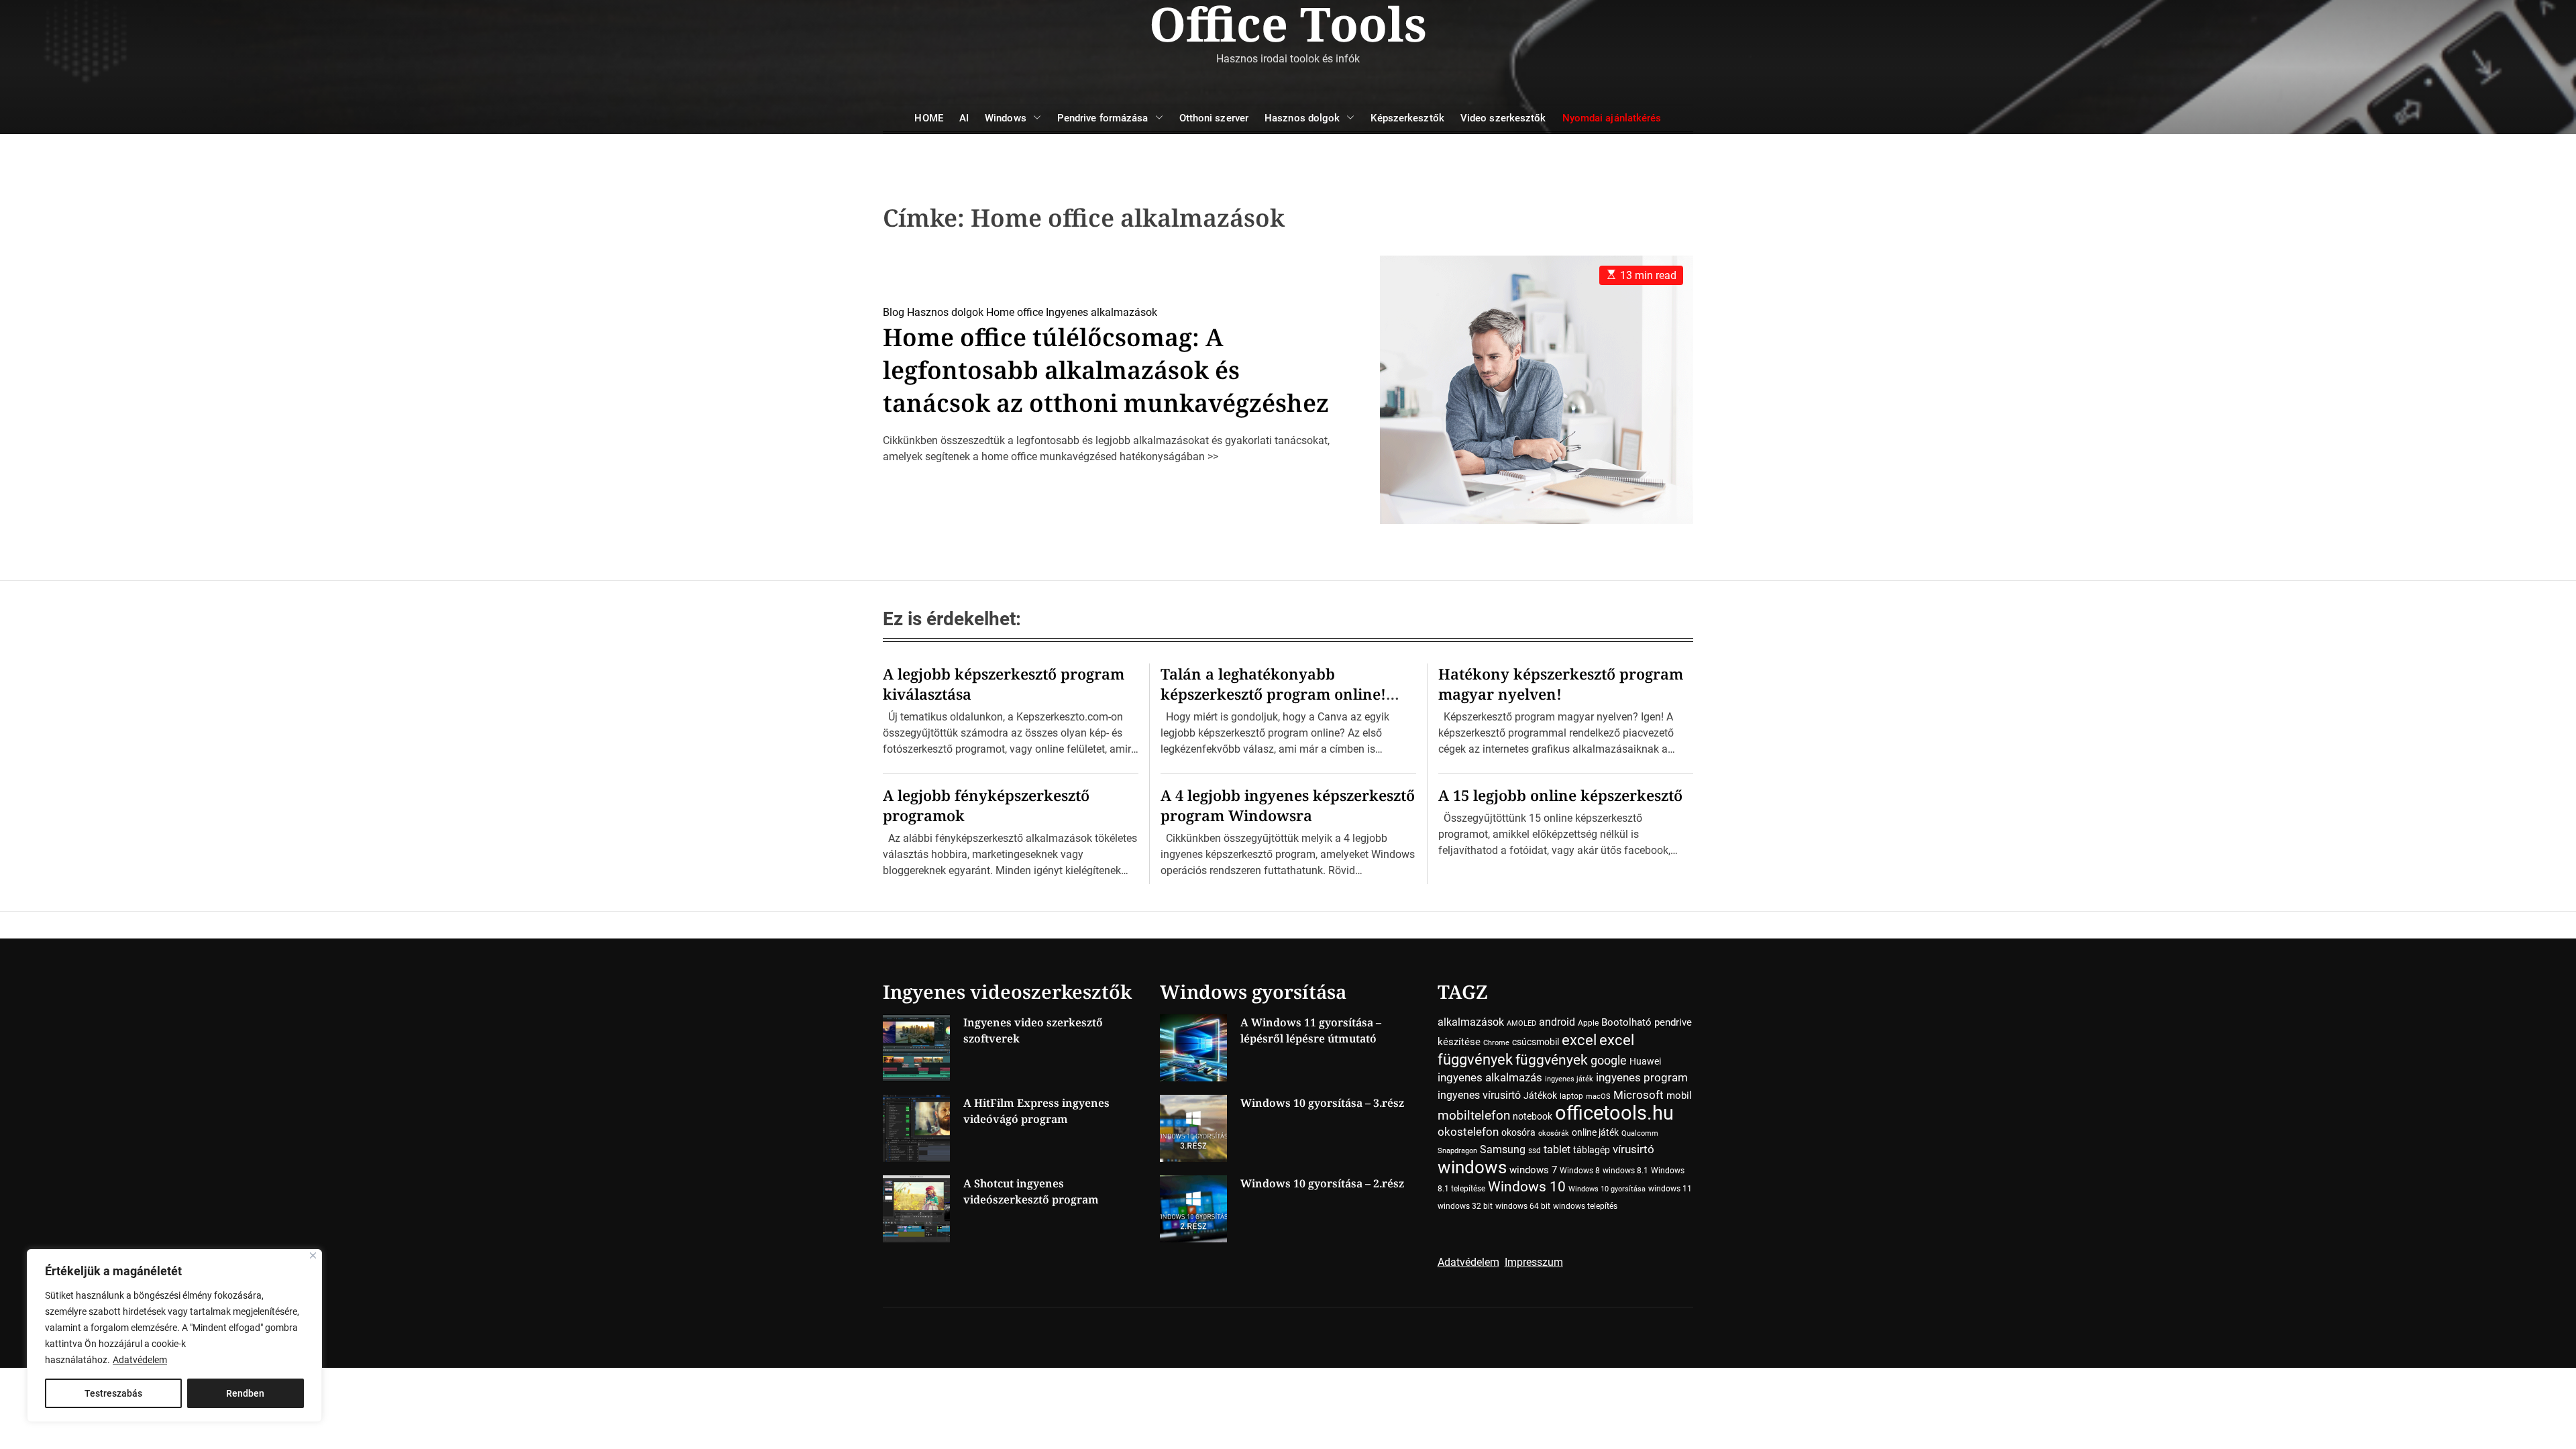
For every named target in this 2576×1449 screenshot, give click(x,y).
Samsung (1503, 1149)
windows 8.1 (1625, 1171)
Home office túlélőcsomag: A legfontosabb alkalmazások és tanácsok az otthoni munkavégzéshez (1106, 370)
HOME (928, 118)
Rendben (245, 1393)
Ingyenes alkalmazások (1102, 312)
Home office (1015, 312)
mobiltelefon (1474, 1115)
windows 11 (1670, 1189)
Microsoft (1639, 1095)
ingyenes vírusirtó (1479, 1095)
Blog (894, 312)
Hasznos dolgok (1302, 118)
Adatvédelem (140, 1360)
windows (1472, 1167)
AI (964, 118)
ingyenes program (1642, 1078)
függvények (1552, 1060)
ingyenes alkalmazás (1490, 1077)
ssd (1535, 1150)
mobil (1679, 1095)
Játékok (1540, 1095)
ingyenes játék (1569, 1079)
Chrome (1496, 1043)
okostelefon (1468, 1132)
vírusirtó (1633, 1149)
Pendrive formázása (1103, 118)
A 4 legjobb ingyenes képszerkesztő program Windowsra (1288, 805)
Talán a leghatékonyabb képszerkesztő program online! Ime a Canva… (1273, 694)
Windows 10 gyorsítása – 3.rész (1322, 1103)
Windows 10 (1527, 1187)
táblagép (1592, 1150)
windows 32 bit (1465, 1206)
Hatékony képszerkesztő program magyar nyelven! (1561, 684)
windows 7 (1533, 1170)
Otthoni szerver (1214, 118)
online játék (1595, 1132)
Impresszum (1534, 1262)
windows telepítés (1585, 1206)
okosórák (1554, 1133)
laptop (1571, 1096)
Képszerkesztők (1407, 118)
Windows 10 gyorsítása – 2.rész (1322, 1183)
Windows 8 (1580, 1171)
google (1609, 1060)
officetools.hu (1614, 1113)
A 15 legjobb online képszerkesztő (1560, 795)
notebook (1533, 1116)
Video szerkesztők (1503, 118)
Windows (1006, 118)
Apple (1588, 1023)
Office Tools (1288, 23)
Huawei (1645, 1061)
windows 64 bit (1523, 1206)
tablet (1557, 1149)
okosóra (1518, 1132)
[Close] (313, 1255)
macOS (1598, 1096)
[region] (174, 1336)
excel (1579, 1040)
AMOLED (1521, 1023)
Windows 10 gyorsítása (1607, 1189)
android (1557, 1022)
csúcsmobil (1536, 1042)
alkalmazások (1471, 1022)
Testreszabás (113, 1393)
